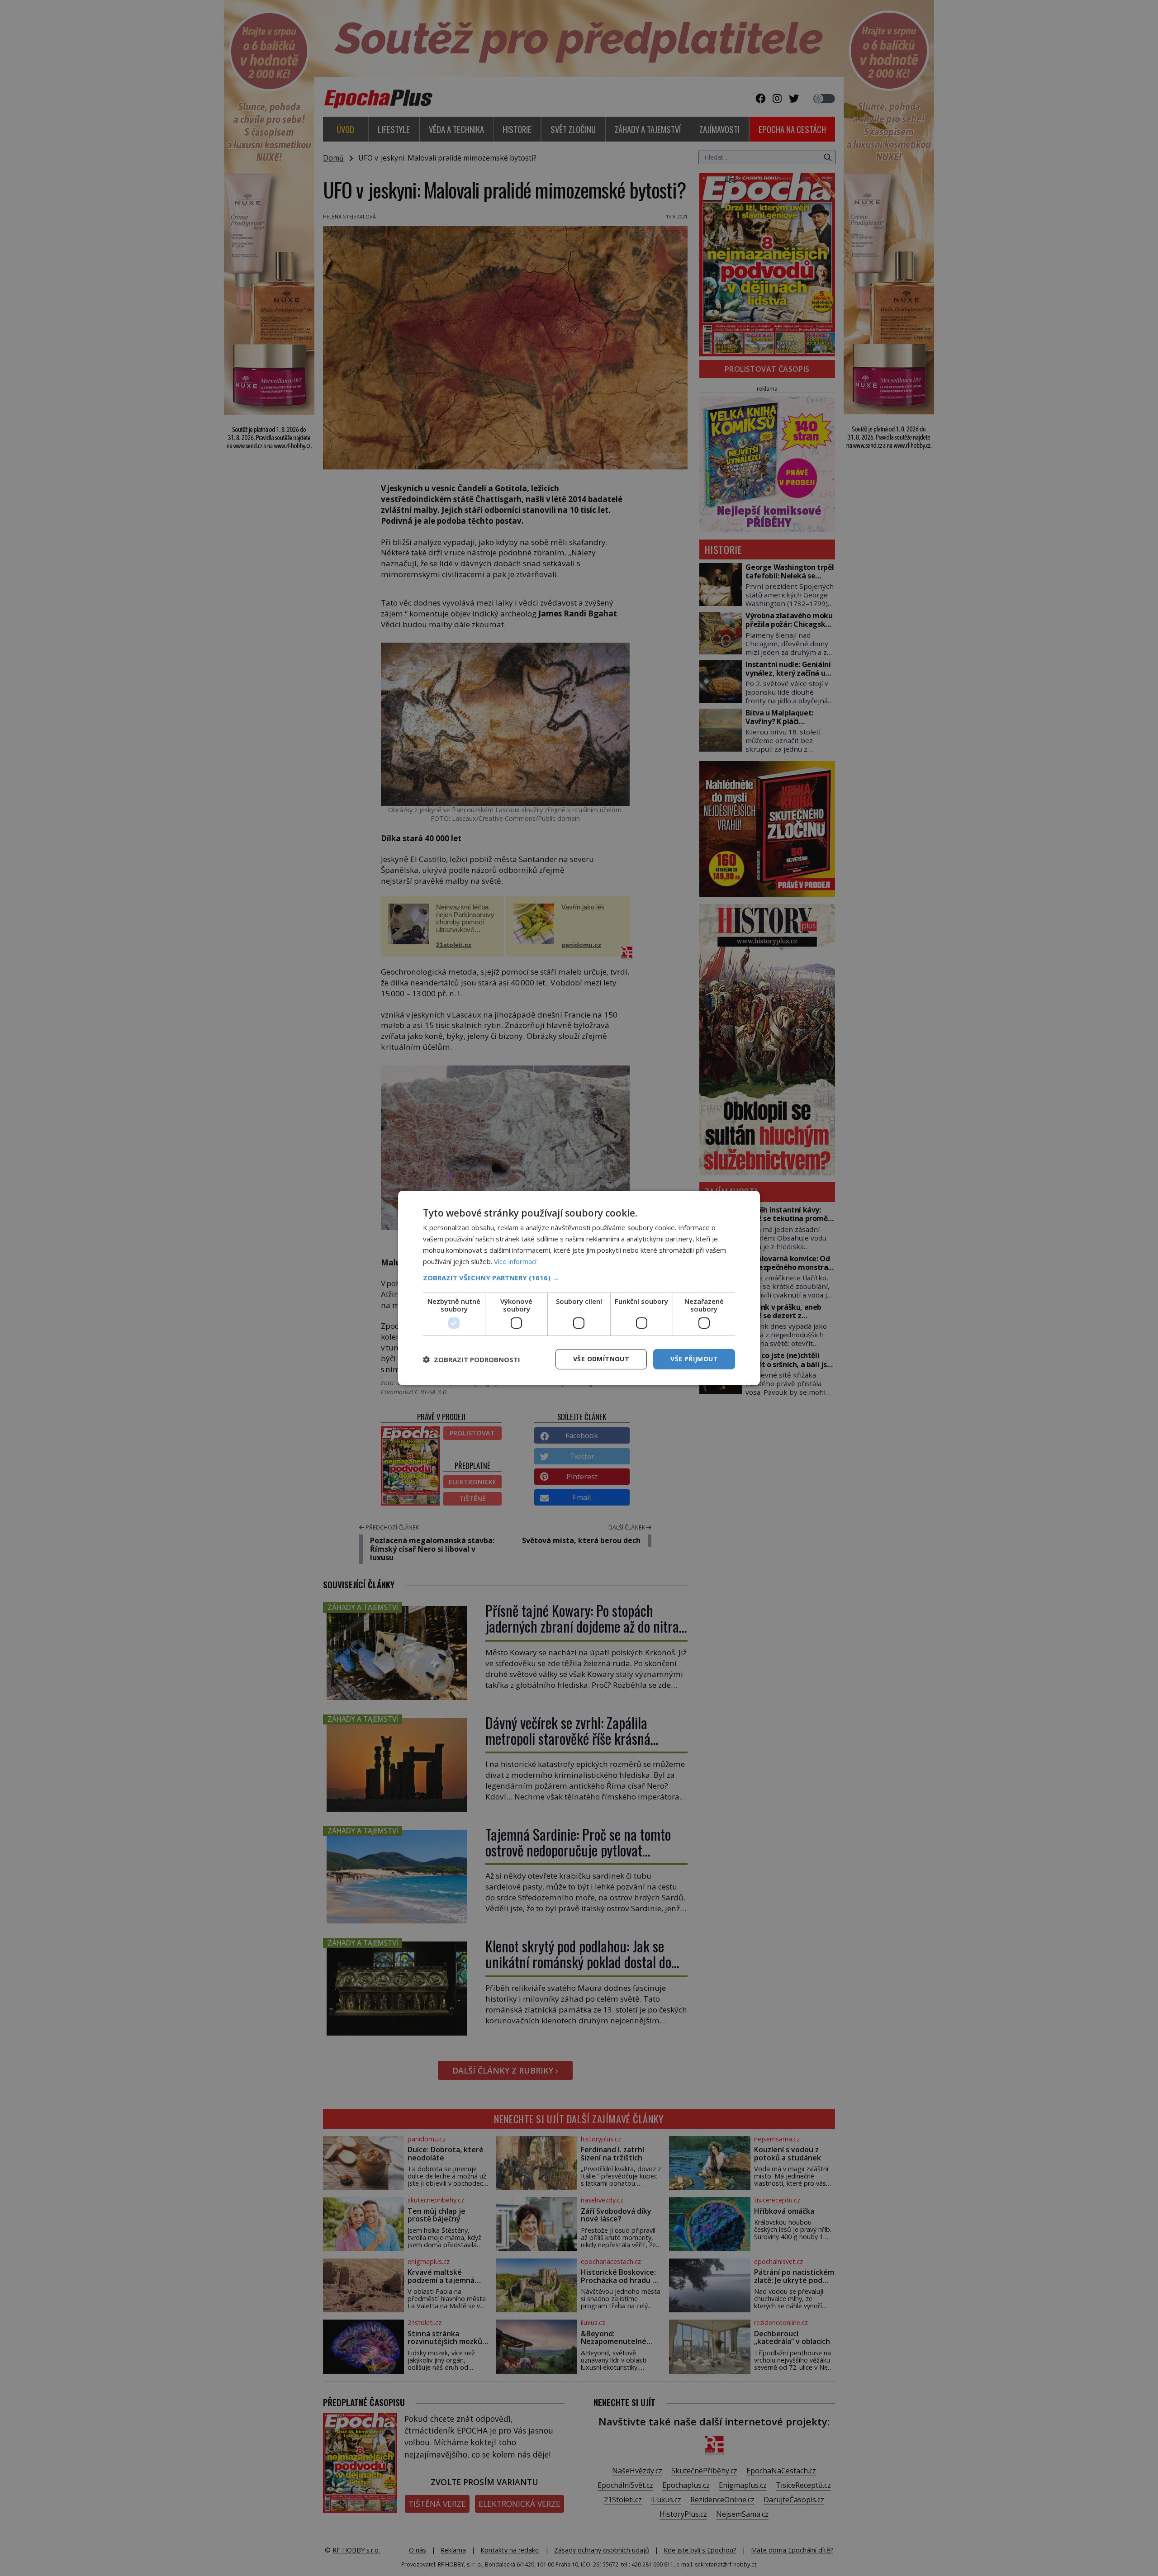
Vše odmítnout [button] (601, 1359)
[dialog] (579, 1288)
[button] (579, 1278)
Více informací (515, 1261)
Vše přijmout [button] (694, 1359)
